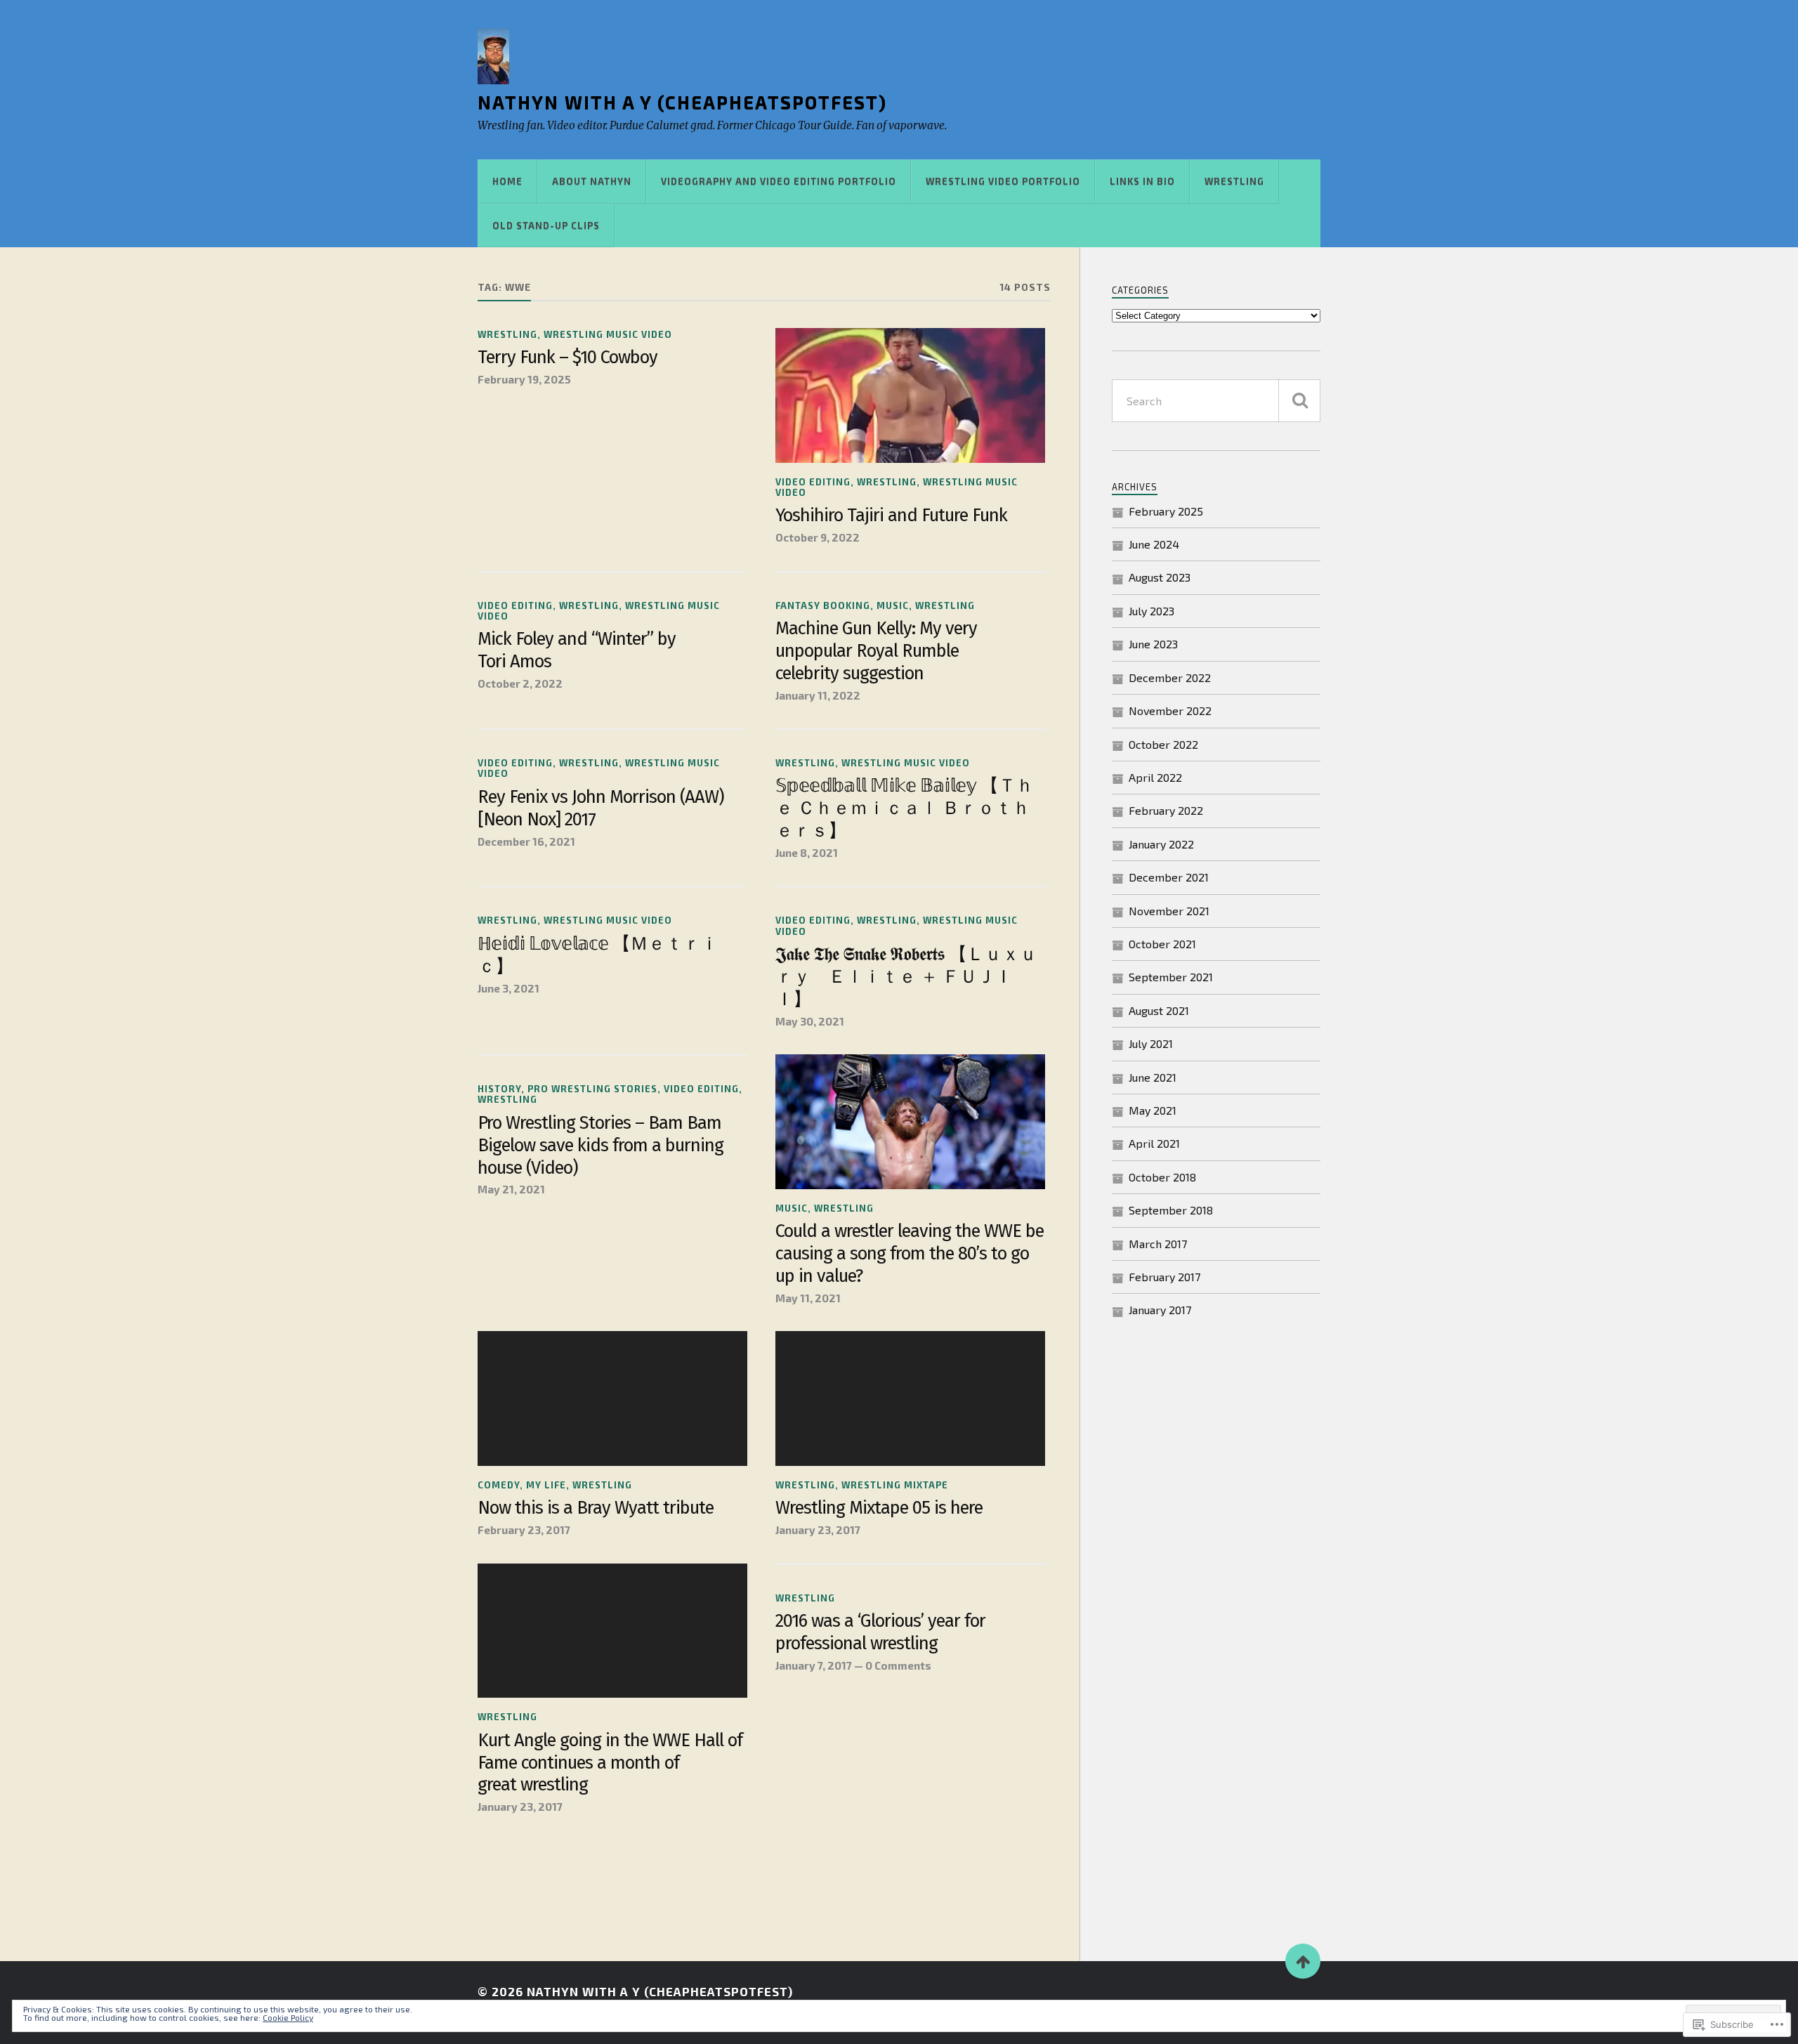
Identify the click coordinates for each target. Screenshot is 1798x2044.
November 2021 (1169, 911)
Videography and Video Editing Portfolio (779, 181)
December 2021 (1169, 877)
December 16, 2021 (526, 841)
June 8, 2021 (807, 853)
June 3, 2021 (508, 988)
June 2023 (1153, 644)
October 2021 (1162, 944)
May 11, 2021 (808, 1298)
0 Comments (898, 1665)
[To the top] (1303, 1961)
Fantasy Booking (823, 605)
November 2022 (1170, 710)
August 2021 (1159, 1010)
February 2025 (1166, 511)
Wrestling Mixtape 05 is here (879, 1508)
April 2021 (1154, 1143)
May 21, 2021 (511, 1189)
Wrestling (1234, 181)
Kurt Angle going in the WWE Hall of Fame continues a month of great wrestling (610, 1763)
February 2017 (1164, 1277)
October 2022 (1163, 744)
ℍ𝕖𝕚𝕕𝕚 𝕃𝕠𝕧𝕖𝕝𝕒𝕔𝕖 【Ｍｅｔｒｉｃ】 (598, 955)
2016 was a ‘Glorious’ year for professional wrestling (880, 1632)
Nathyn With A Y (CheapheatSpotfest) (682, 102)
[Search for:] (1216, 401)
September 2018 (1171, 1210)
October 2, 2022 (520, 683)
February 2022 (1166, 810)
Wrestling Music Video (608, 334)
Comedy (499, 1485)
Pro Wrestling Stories (592, 1089)
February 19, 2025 (524, 379)
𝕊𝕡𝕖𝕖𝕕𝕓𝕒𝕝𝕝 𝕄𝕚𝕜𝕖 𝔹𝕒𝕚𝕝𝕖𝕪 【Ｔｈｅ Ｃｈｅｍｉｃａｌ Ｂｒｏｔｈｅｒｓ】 (904, 808)
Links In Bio (1142, 181)
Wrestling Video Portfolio (1003, 181)
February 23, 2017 (524, 1530)
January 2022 (1161, 844)
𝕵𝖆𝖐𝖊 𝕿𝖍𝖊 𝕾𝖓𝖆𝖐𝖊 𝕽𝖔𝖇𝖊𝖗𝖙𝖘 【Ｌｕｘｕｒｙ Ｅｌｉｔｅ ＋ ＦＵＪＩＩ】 (906, 977)
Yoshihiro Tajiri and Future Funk (891, 515)
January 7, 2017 (814, 1665)
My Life (546, 1485)
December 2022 (1170, 677)
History (499, 1089)
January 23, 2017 (818, 1530)
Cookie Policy (288, 2017)
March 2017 (1158, 1244)
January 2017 (1160, 1310)
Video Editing (813, 482)
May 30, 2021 (810, 1021)
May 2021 (1153, 1110)
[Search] (1299, 401)
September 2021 (1171, 977)
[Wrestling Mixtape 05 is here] (910, 1398)
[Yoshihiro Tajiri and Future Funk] (910, 395)
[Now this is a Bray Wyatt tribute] (612, 1398)
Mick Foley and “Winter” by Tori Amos (577, 650)
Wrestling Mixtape (895, 1485)
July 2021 (1151, 1043)
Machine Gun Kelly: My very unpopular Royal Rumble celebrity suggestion (876, 651)
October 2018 (1162, 1177)
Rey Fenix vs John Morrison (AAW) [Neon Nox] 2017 (601, 808)
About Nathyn (592, 181)
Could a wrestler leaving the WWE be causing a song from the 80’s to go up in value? (910, 1253)
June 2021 (1153, 1077)
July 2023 (1151, 611)
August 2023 (1160, 577)
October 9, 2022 (818, 537)
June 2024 (1154, 544)
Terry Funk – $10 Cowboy (567, 357)
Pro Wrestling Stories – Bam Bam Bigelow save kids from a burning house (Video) (601, 1145)
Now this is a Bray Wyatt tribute (596, 1508)
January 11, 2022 (818, 695)
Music (893, 605)
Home (507, 181)
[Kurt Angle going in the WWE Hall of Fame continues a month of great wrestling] (612, 1631)
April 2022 (1155, 777)
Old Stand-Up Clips (546, 225)
